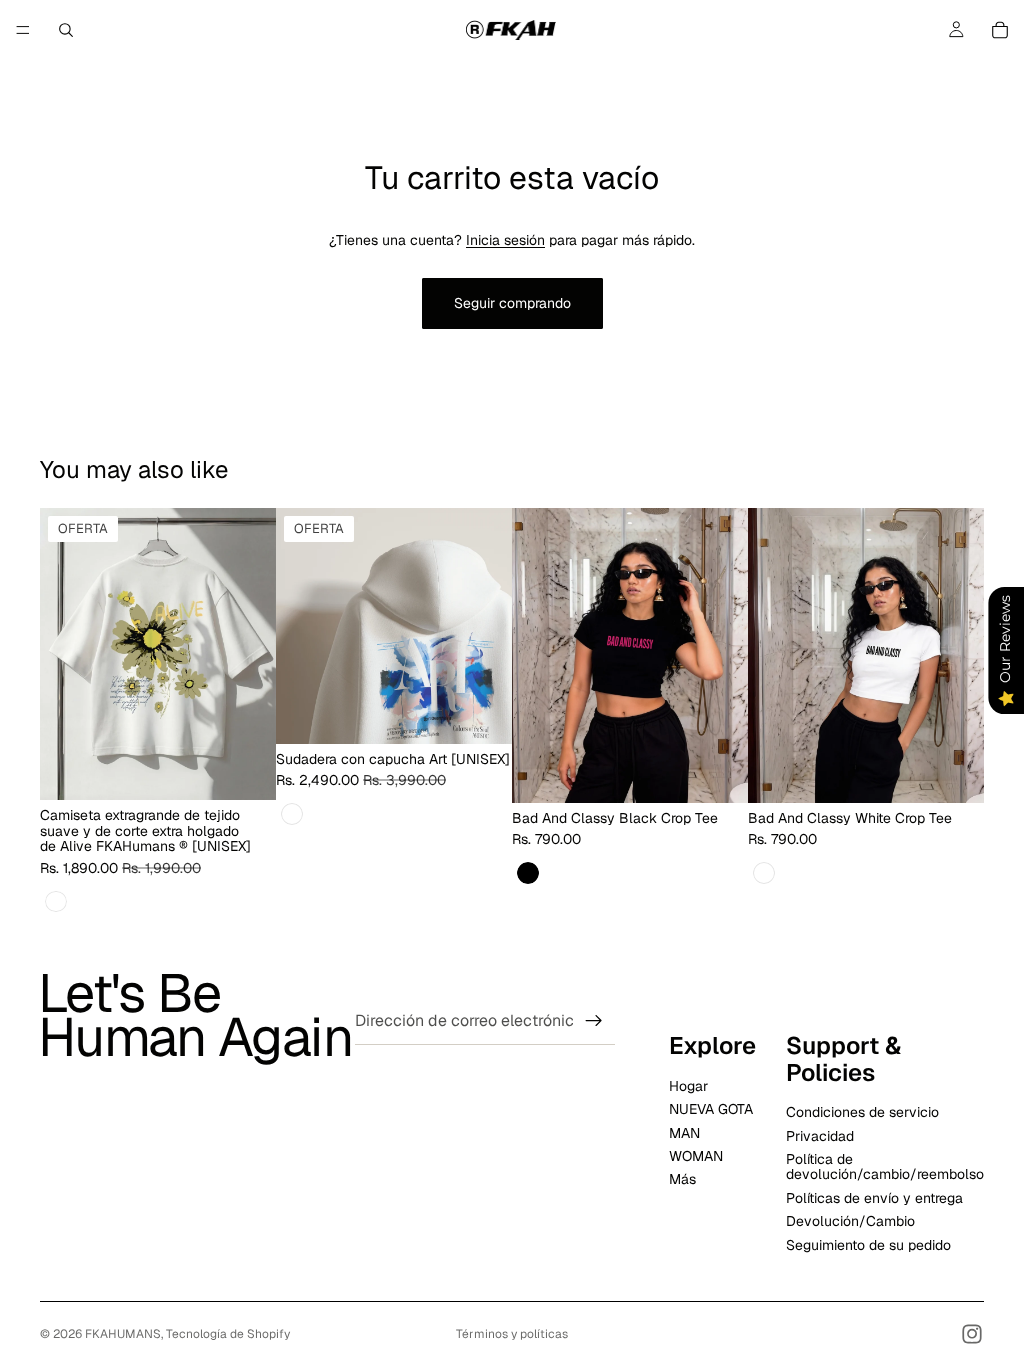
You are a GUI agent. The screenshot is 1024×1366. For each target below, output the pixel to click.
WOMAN (696, 1156)
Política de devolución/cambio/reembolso (885, 1166)
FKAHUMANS (123, 1334)
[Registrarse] (594, 1021)
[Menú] (23, 30)
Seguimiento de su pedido (868, 1245)
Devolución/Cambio (850, 1221)
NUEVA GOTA (711, 1109)
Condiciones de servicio (862, 1112)
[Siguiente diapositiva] (490, 626)
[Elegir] (245, 770)
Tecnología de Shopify (228, 1334)
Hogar (688, 1086)
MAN (684, 1133)
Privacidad (820, 1136)
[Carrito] (1000, 30)
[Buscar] (66, 30)
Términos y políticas (512, 1334)
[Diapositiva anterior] (298, 626)
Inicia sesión (505, 240)
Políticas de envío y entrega (874, 1198)
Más (682, 1179)
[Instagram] (972, 1334)
